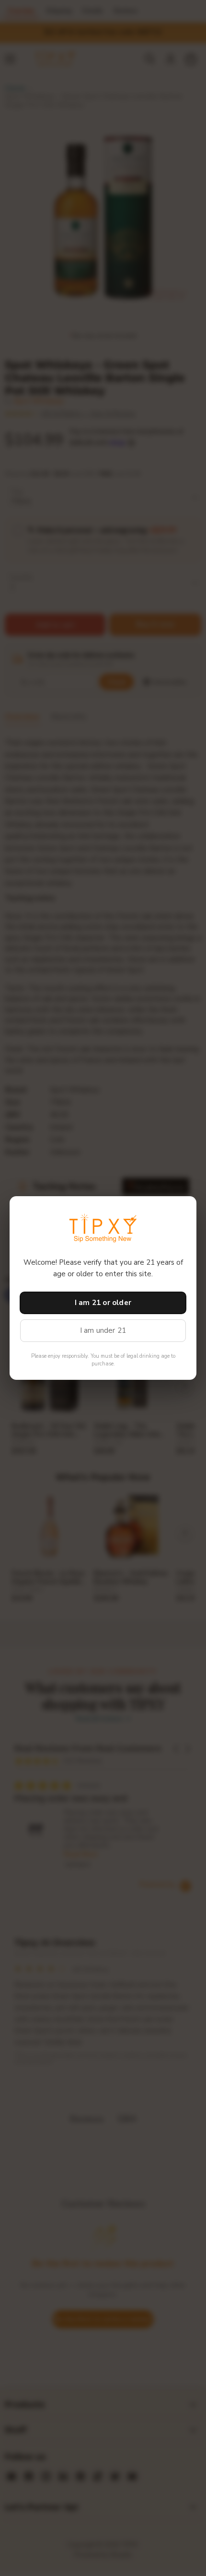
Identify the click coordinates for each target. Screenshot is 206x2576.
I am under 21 (103, 1330)
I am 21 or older (103, 1303)
